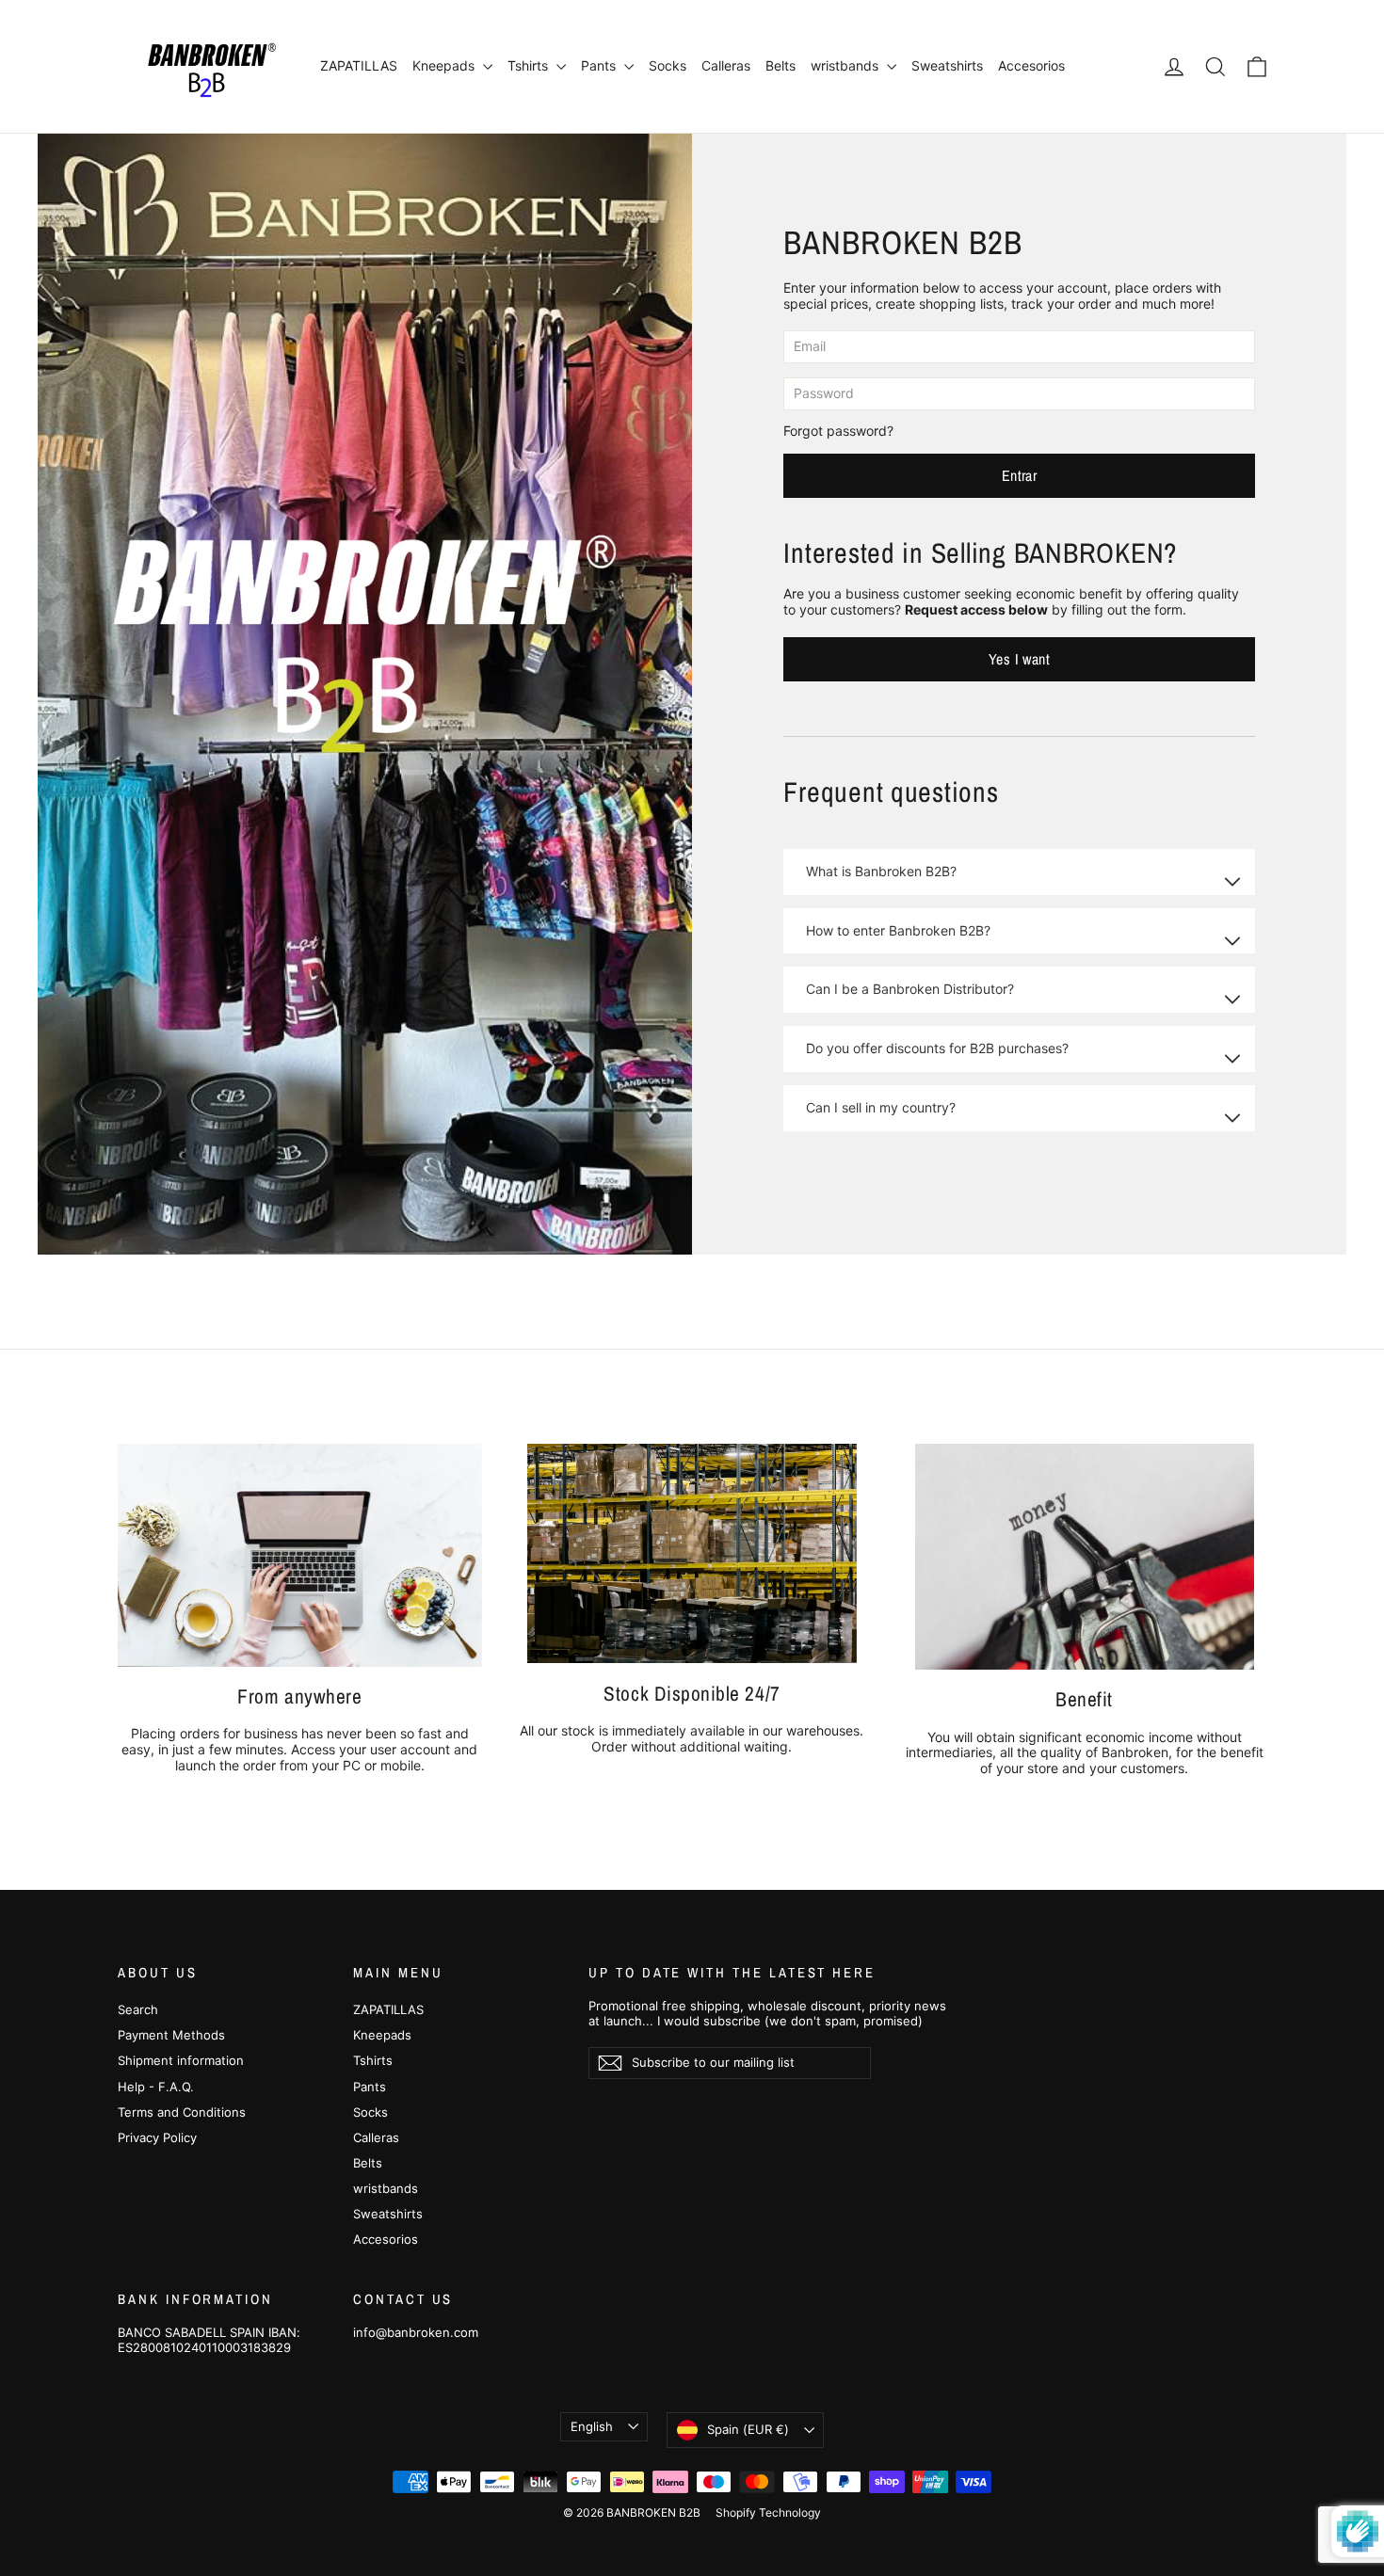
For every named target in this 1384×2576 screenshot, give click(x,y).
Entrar (1019, 475)
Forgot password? (838, 431)
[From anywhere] (300, 1555)
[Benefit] (1085, 1557)
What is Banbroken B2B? (881, 871)
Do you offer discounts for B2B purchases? (937, 1048)
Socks (668, 65)
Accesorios (1031, 65)
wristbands (846, 65)
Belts (781, 65)
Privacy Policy (157, 2137)
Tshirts (530, 65)
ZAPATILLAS (359, 65)
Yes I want (1019, 659)
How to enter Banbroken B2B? (898, 930)
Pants (600, 65)
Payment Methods (171, 2035)
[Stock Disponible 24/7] (692, 1553)
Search (138, 2009)
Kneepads (445, 65)
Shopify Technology (768, 2512)
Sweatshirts (947, 65)
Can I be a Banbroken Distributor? (910, 989)
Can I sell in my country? (881, 1107)
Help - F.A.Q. (156, 2087)
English (592, 2426)
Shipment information (181, 2060)
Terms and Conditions (182, 2112)
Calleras (726, 65)
